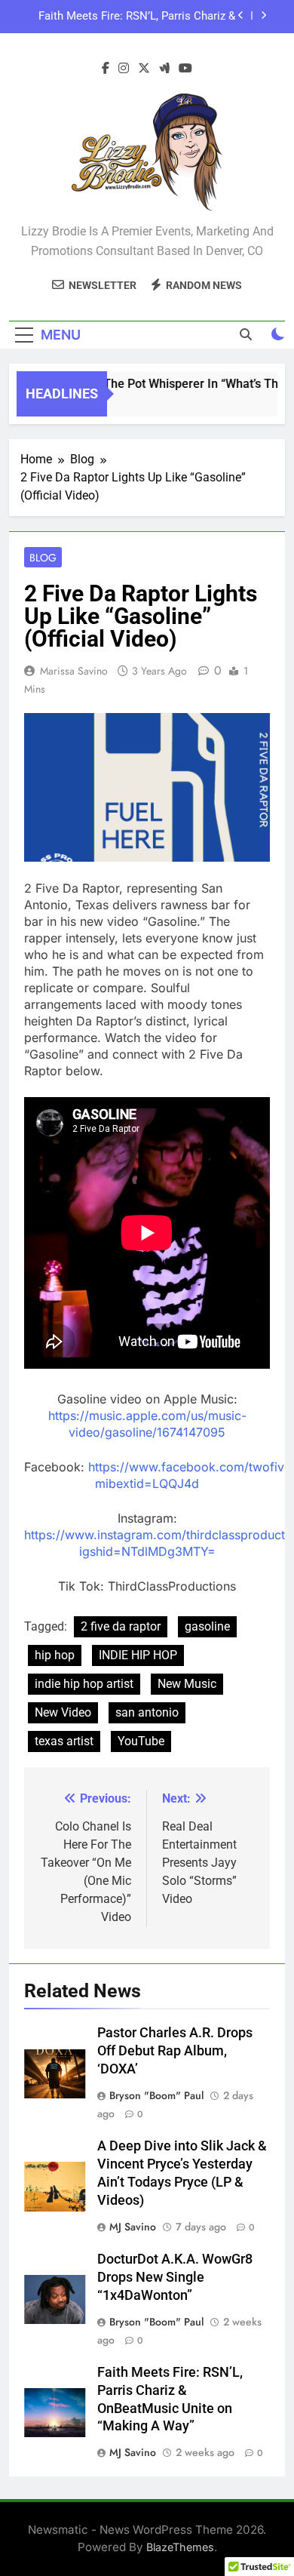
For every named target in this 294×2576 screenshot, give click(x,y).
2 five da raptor (121, 1626)
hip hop (55, 1655)
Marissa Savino (74, 671)
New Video (63, 1712)
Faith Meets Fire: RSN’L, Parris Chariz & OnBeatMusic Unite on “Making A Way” (137, 17)
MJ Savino (133, 2227)
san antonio (147, 1712)
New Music (187, 1684)
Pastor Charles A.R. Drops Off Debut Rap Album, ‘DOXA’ (175, 2051)
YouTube (141, 1741)
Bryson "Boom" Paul (156, 2095)
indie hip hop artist (84, 1684)
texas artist (64, 1741)
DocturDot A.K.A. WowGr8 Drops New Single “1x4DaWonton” (175, 2277)
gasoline (207, 1626)
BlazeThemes (180, 2547)
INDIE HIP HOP (138, 1655)
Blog (43, 558)
